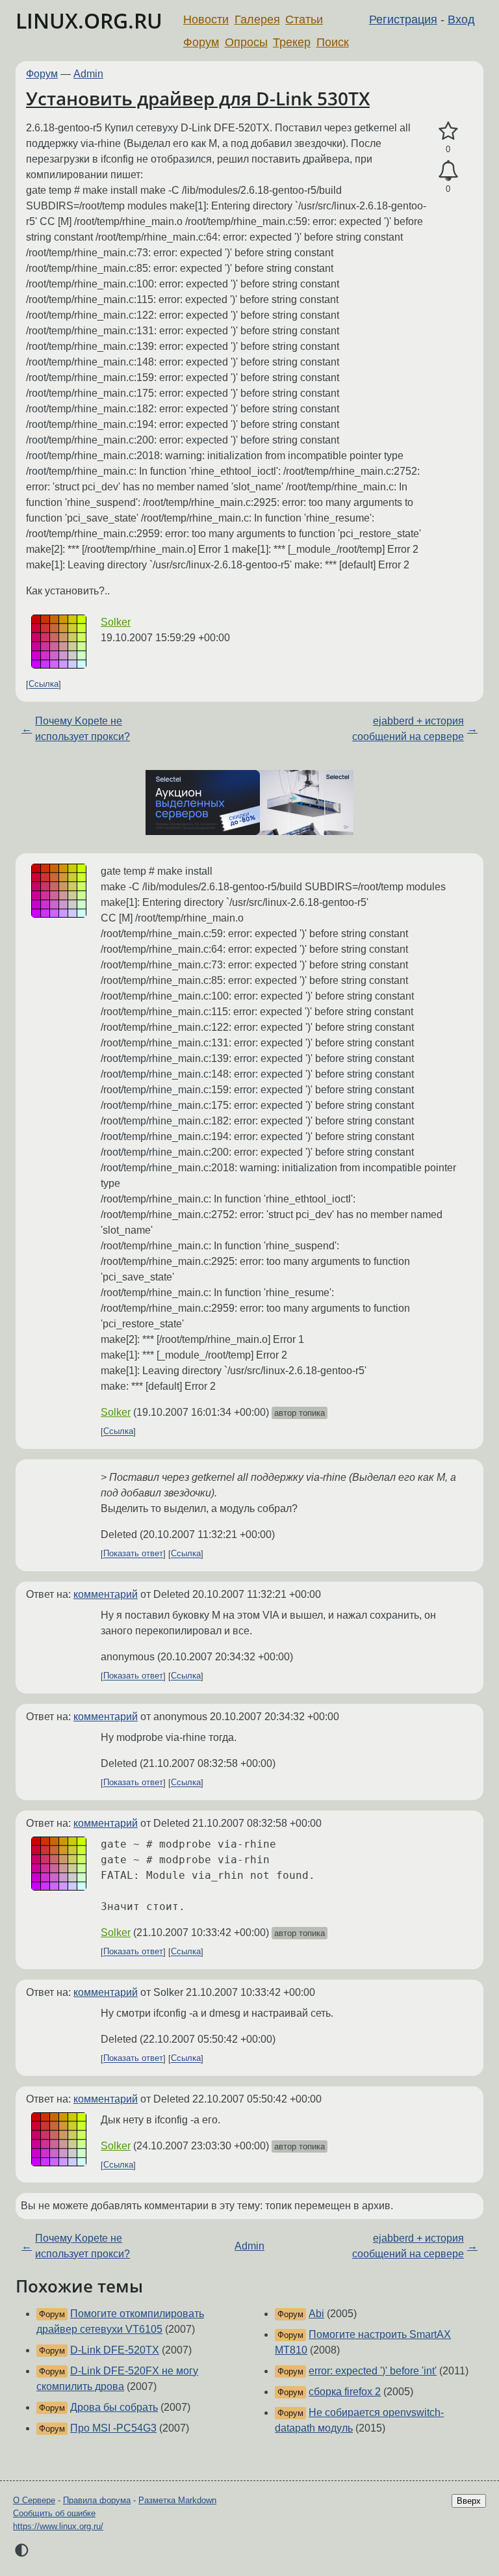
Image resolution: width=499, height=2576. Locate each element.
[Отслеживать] (448, 171)
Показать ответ (133, 1554)
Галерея (257, 20)
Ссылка (44, 684)
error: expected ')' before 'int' (373, 2371)
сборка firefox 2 (345, 2392)
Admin (88, 74)
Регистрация (403, 20)
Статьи (304, 20)
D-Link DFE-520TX (115, 2350)
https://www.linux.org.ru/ (58, 2526)
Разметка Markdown (177, 2500)
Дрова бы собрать (114, 2407)
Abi (316, 2314)
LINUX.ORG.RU (89, 20)
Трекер (292, 42)
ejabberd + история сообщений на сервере (408, 729)
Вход (461, 20)
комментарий (106, 1594)
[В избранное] (448, 131)
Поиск (333, 42)
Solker (116, 622)
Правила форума (97, 2500)
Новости (206, 20)
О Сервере (34, 2500)
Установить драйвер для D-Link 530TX (198, 98)
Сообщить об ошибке (54, 2513)
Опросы (246, 42)
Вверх (469, 2501)
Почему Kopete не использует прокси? (83, 729)
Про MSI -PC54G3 (113, 2428)
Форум (201, 42)
